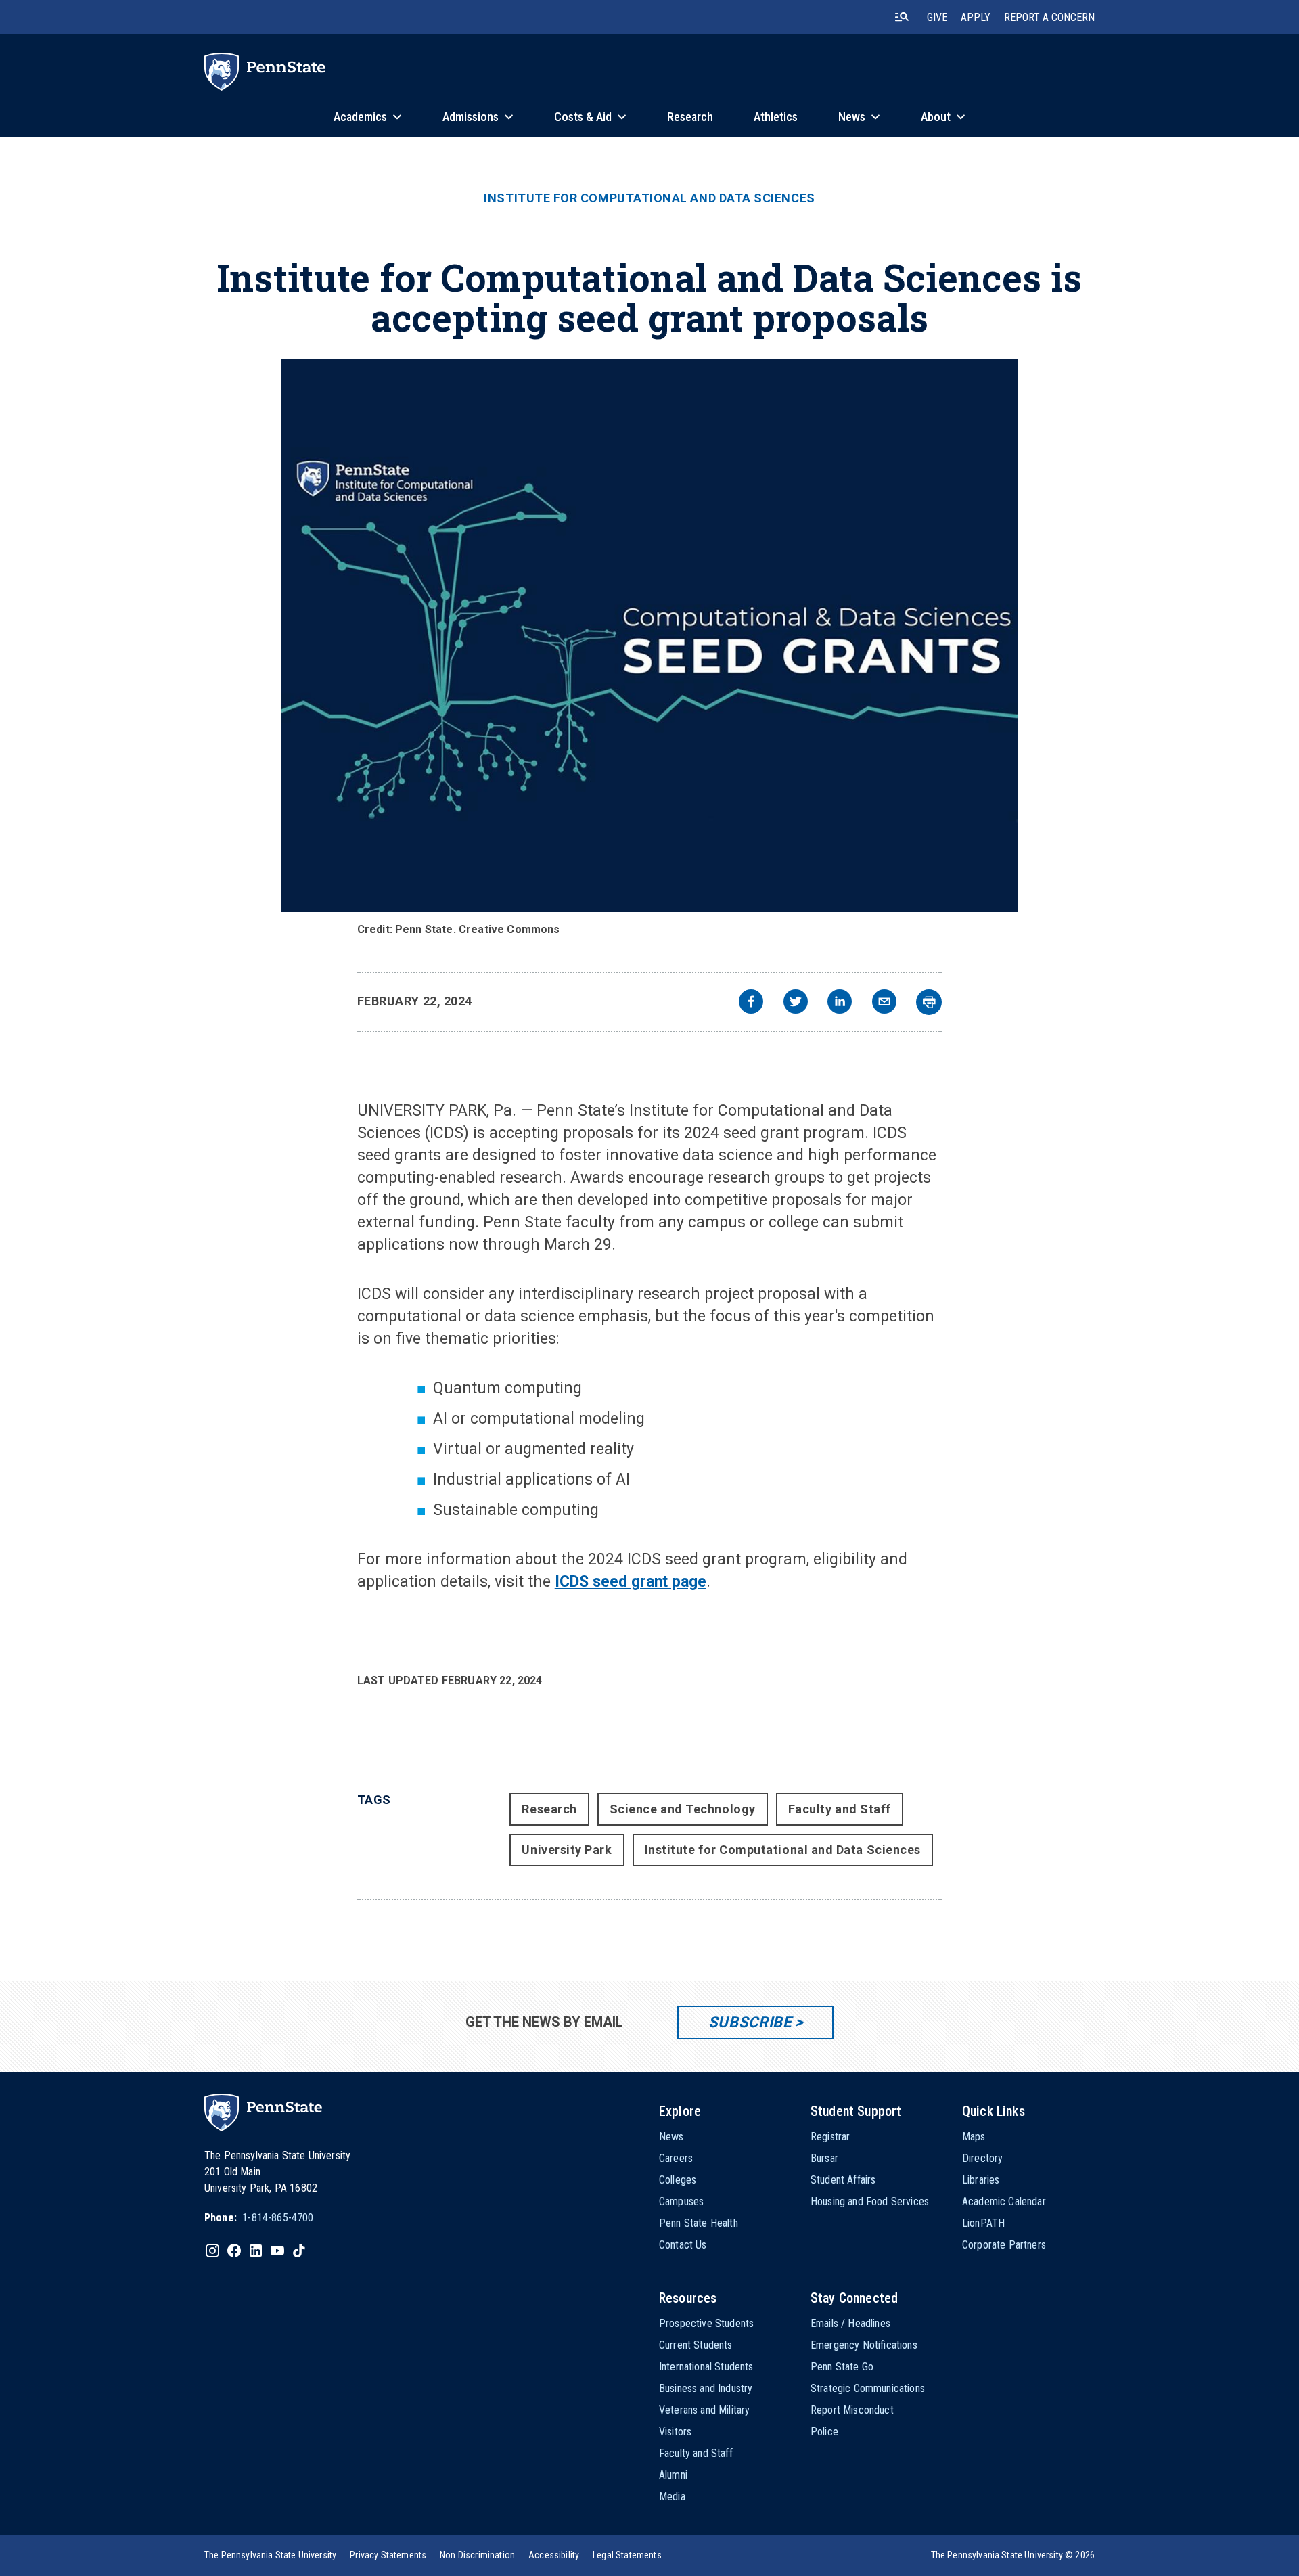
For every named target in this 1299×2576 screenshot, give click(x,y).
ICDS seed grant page (631, 1582)
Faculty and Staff (840, 1809)
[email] (884, 1003)
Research (549, 1809)
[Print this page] (929, 1002)
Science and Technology (683, 1809)
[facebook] (751, 1003)
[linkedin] (840, 1003)
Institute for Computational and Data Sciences (649, 198)
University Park (567, 1850)
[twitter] (796, 1003)
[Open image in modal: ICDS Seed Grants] (649, 635)
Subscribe (750, 2022)
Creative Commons (509, 929)
